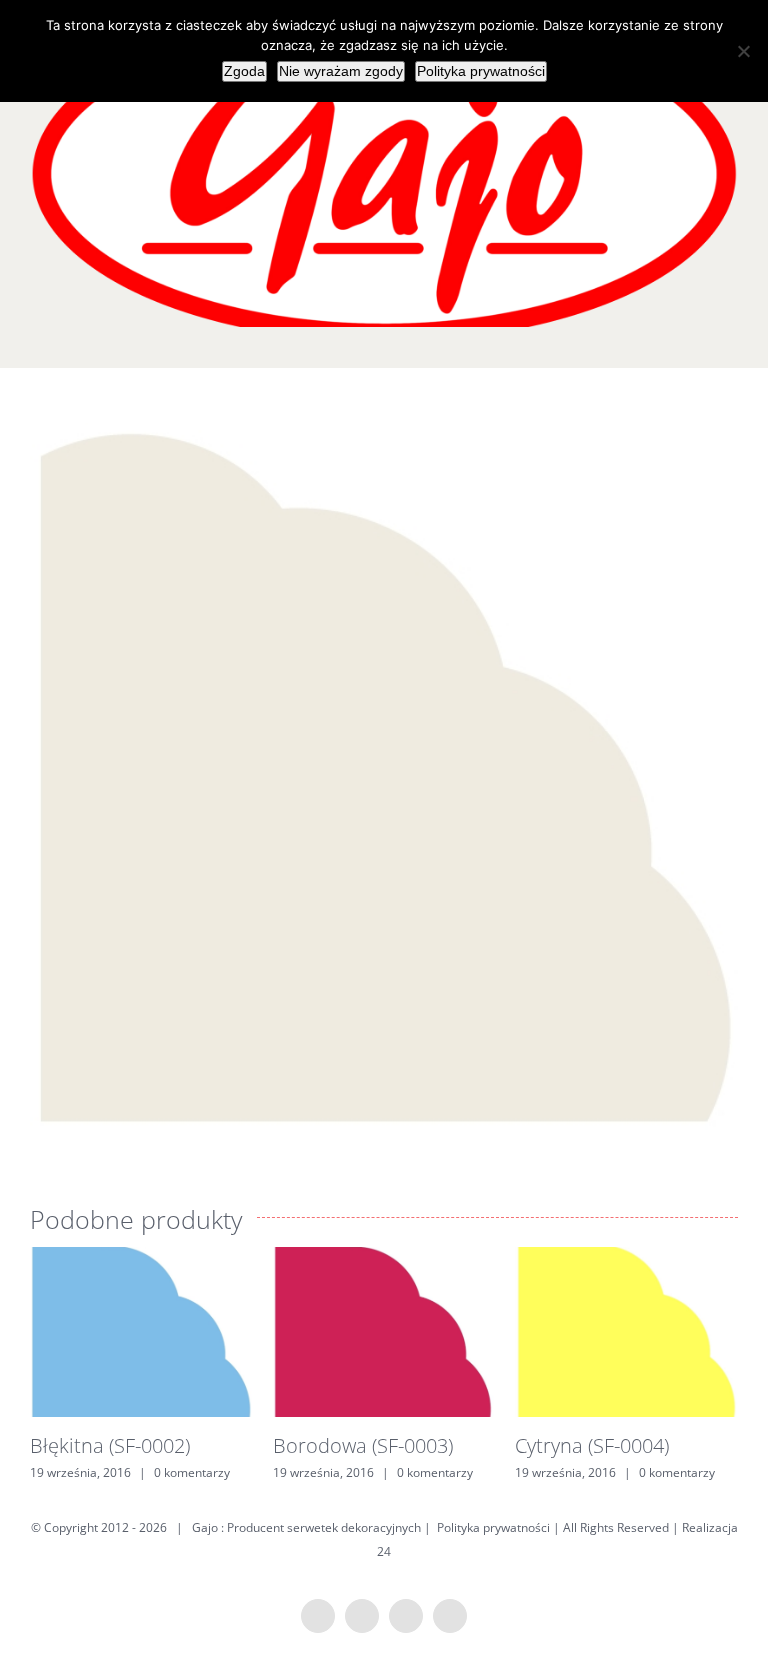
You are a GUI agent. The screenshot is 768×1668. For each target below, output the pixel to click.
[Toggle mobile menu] (730, 337)
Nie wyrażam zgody (341, 71)
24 (384, 1551)
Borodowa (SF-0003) (363, 1445)
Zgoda (244, 71)
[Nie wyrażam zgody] (743, 51)
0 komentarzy (192, 1472)
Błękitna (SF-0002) (110, 1445)
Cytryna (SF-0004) (592, 1445)
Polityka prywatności (493, 1527)
